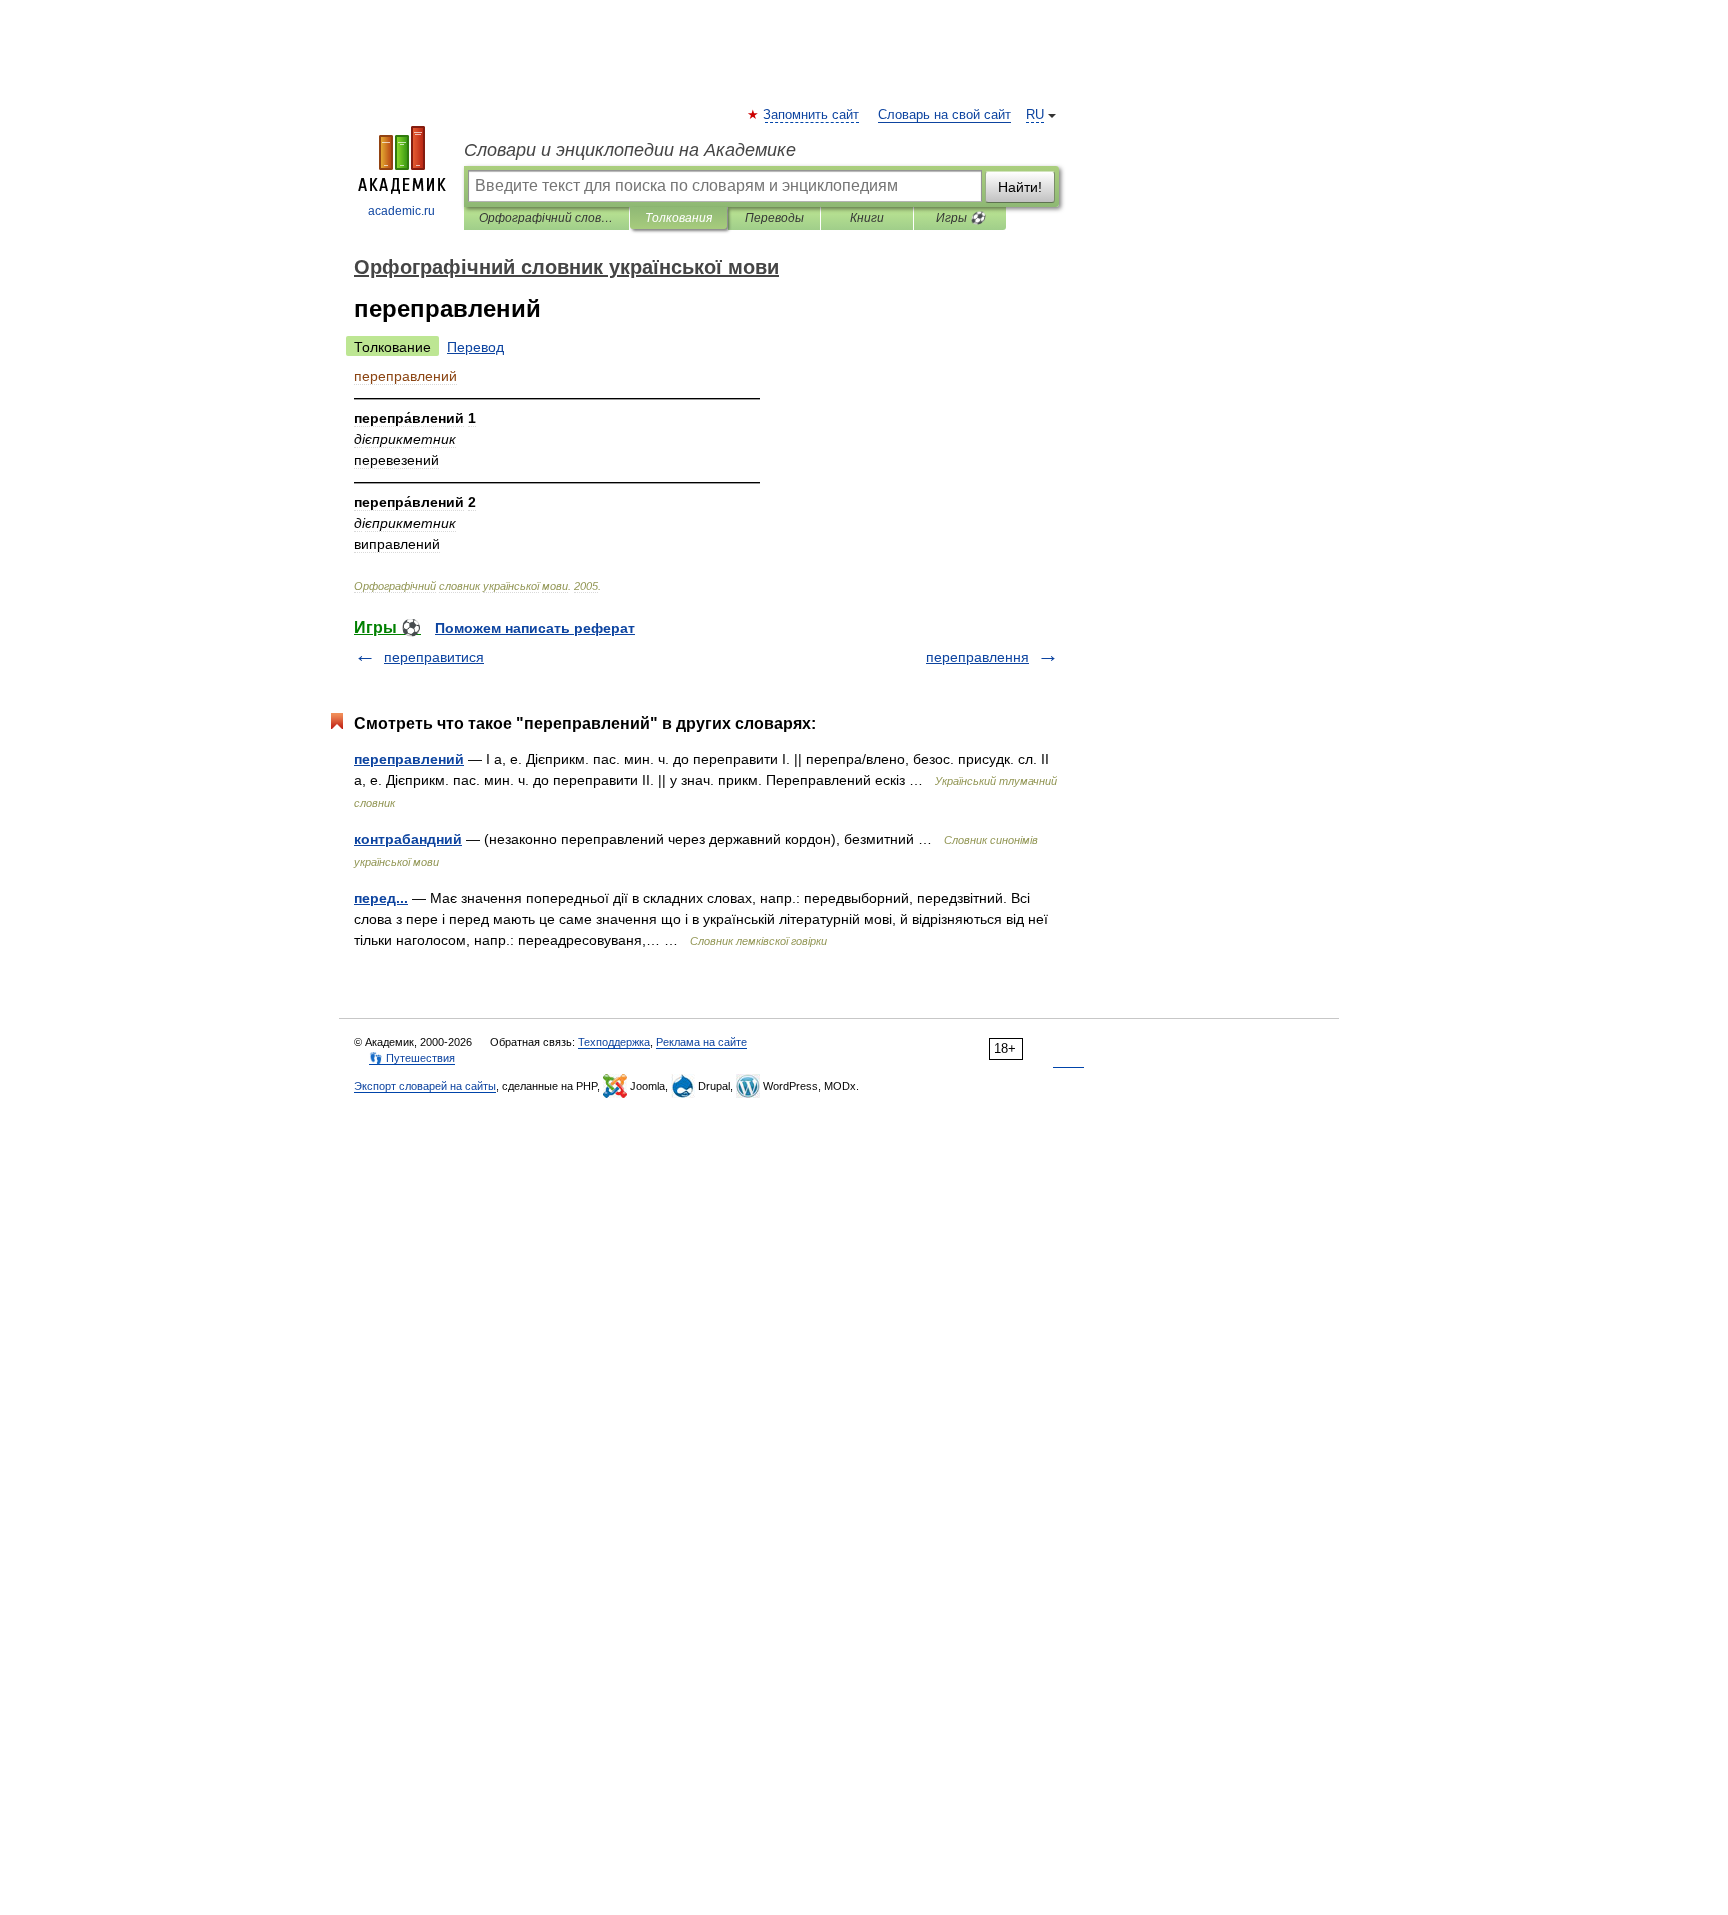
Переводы (774, 218)
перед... (381, 898)
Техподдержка (614, 1042)
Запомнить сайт (812, 115)
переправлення (977, 657)
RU (1035, 115)
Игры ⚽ (960, 218)
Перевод (475, 347)
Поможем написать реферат (535, 628)
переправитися (434, 657)
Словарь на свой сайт (944, 115)
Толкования (678, 218)
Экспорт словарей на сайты (425, 1086)
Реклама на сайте (701, 1042)
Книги (867, 218)
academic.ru (401, 211)
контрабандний (408, 839)
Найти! (1020, 187)
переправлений (409, 759)
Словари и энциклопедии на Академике (630, 150)
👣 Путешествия (412, 1058)
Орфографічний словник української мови (546, 218)
